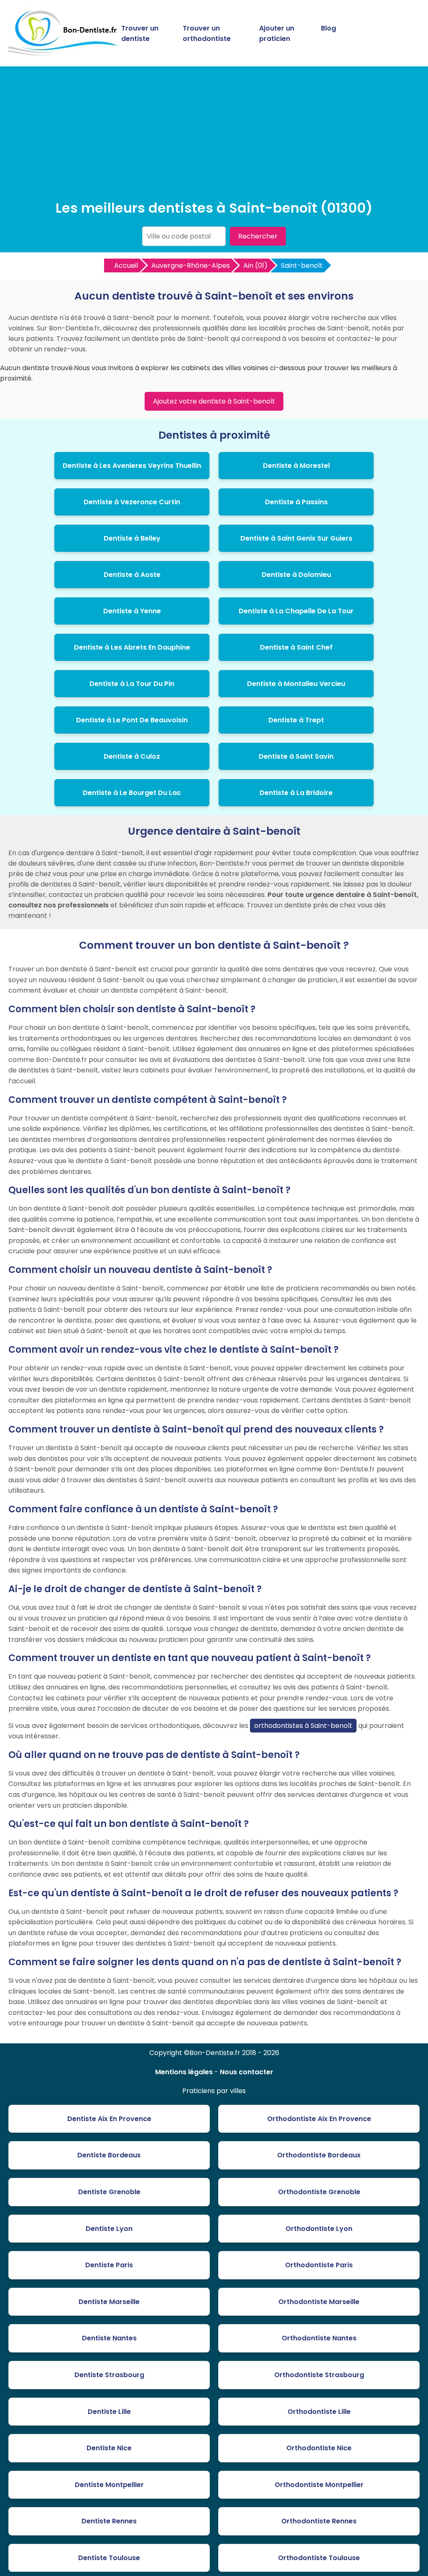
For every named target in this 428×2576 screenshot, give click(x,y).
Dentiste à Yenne (132, 611)
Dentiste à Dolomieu (296, 575)
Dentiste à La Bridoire (296, 793)
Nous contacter (247, 2072)
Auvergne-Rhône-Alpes (191, 265)
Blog (329, 28)
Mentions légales (184, 2072)
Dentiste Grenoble (109, 2192)
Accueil (126, 265)
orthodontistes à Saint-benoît (303, 1726)
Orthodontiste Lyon (319, 2229)
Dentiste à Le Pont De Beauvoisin (132, 720)
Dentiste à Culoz (132, 756)
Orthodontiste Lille (319, 2412)
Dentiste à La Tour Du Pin (132, 684)
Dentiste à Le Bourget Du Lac (132, 793)
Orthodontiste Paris (319, 2265)
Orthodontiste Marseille (319, 2302)
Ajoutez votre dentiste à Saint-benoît (214, 401)
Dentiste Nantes (109, 2338)
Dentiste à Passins (296, 502)
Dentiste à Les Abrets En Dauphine (132, 647)
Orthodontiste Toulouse (319, 2558)
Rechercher (258, 236)
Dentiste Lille (109, 2412)
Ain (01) (255, 265)
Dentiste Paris (109, 2265)
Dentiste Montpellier (109, 2485)
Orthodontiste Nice (319, 2448)
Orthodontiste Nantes (319, 2338)
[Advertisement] (214, 135)
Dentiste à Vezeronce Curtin (132, 502)
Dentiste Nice (109, 2448)
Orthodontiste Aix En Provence (319, 2119)
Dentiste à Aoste (132, 575)
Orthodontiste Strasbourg (319, 2375)
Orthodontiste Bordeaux (319, 2155)
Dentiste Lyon (109, 2229)
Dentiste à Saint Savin (296, 756)
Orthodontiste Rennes (319, 2521)
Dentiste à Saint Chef (296, 647)
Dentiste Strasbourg (109, 2375)
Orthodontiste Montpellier (319, 2485)
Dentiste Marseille (109, 2302)
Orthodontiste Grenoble (319, 2192)
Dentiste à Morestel (296, 466)
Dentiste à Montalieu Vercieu (296, 684)
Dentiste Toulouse (109, 2558)
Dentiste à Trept (296, 720)
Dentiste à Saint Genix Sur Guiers (296, 538)
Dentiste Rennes (109, 2521)
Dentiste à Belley (132, 538)
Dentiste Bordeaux (109, 2155)
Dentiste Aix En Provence (109, 2119)
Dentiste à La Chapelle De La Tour (296, 611)
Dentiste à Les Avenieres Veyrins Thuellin (132, 466)
